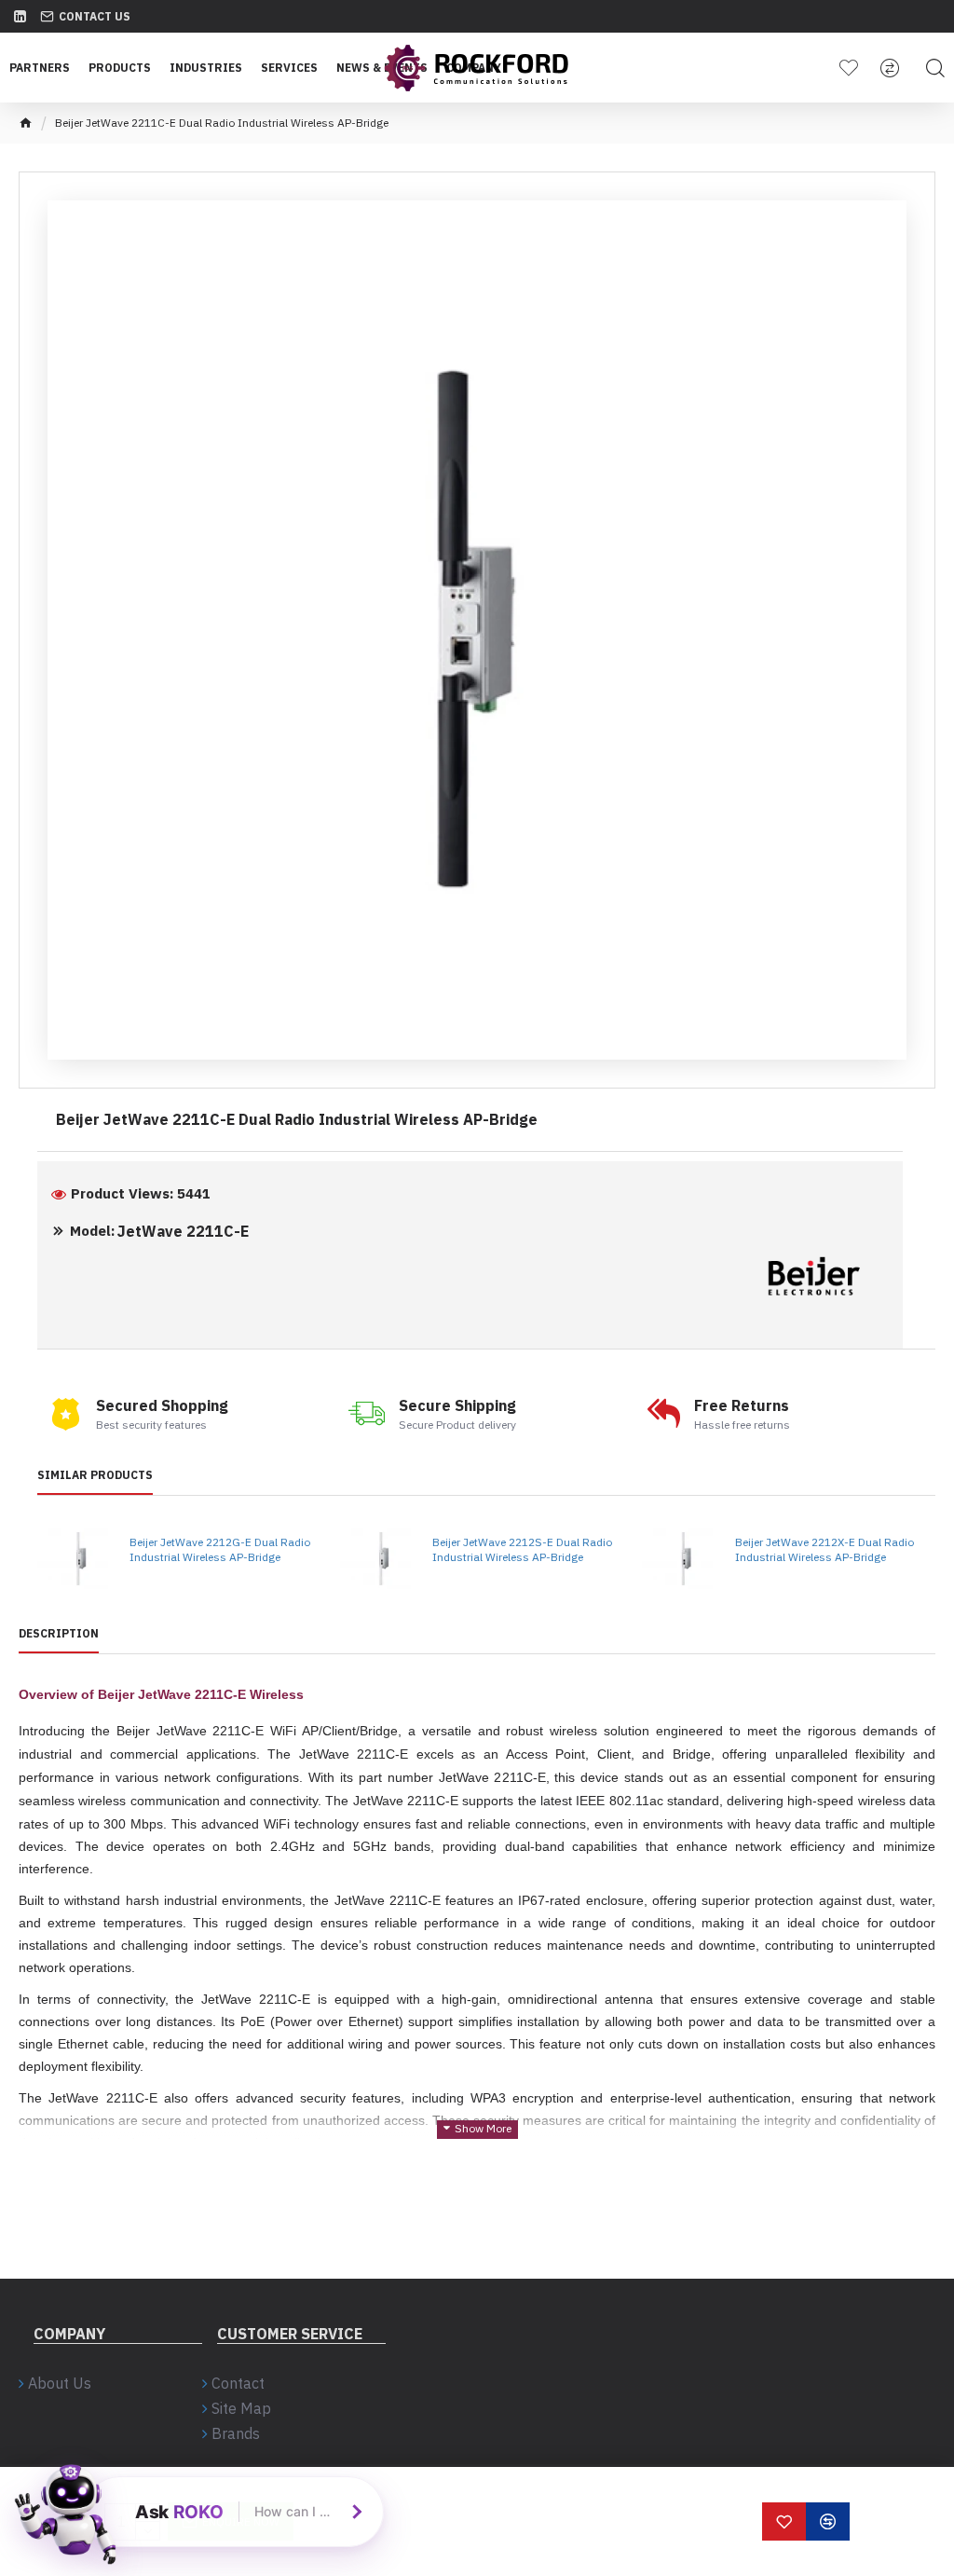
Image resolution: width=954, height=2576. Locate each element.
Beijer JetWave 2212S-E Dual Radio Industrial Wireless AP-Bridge (522, 1549)
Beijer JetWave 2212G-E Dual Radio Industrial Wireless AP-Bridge (220, 1549)
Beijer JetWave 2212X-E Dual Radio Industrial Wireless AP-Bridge (825, 1549)
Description (59, 1633)
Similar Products (95, 1475)
